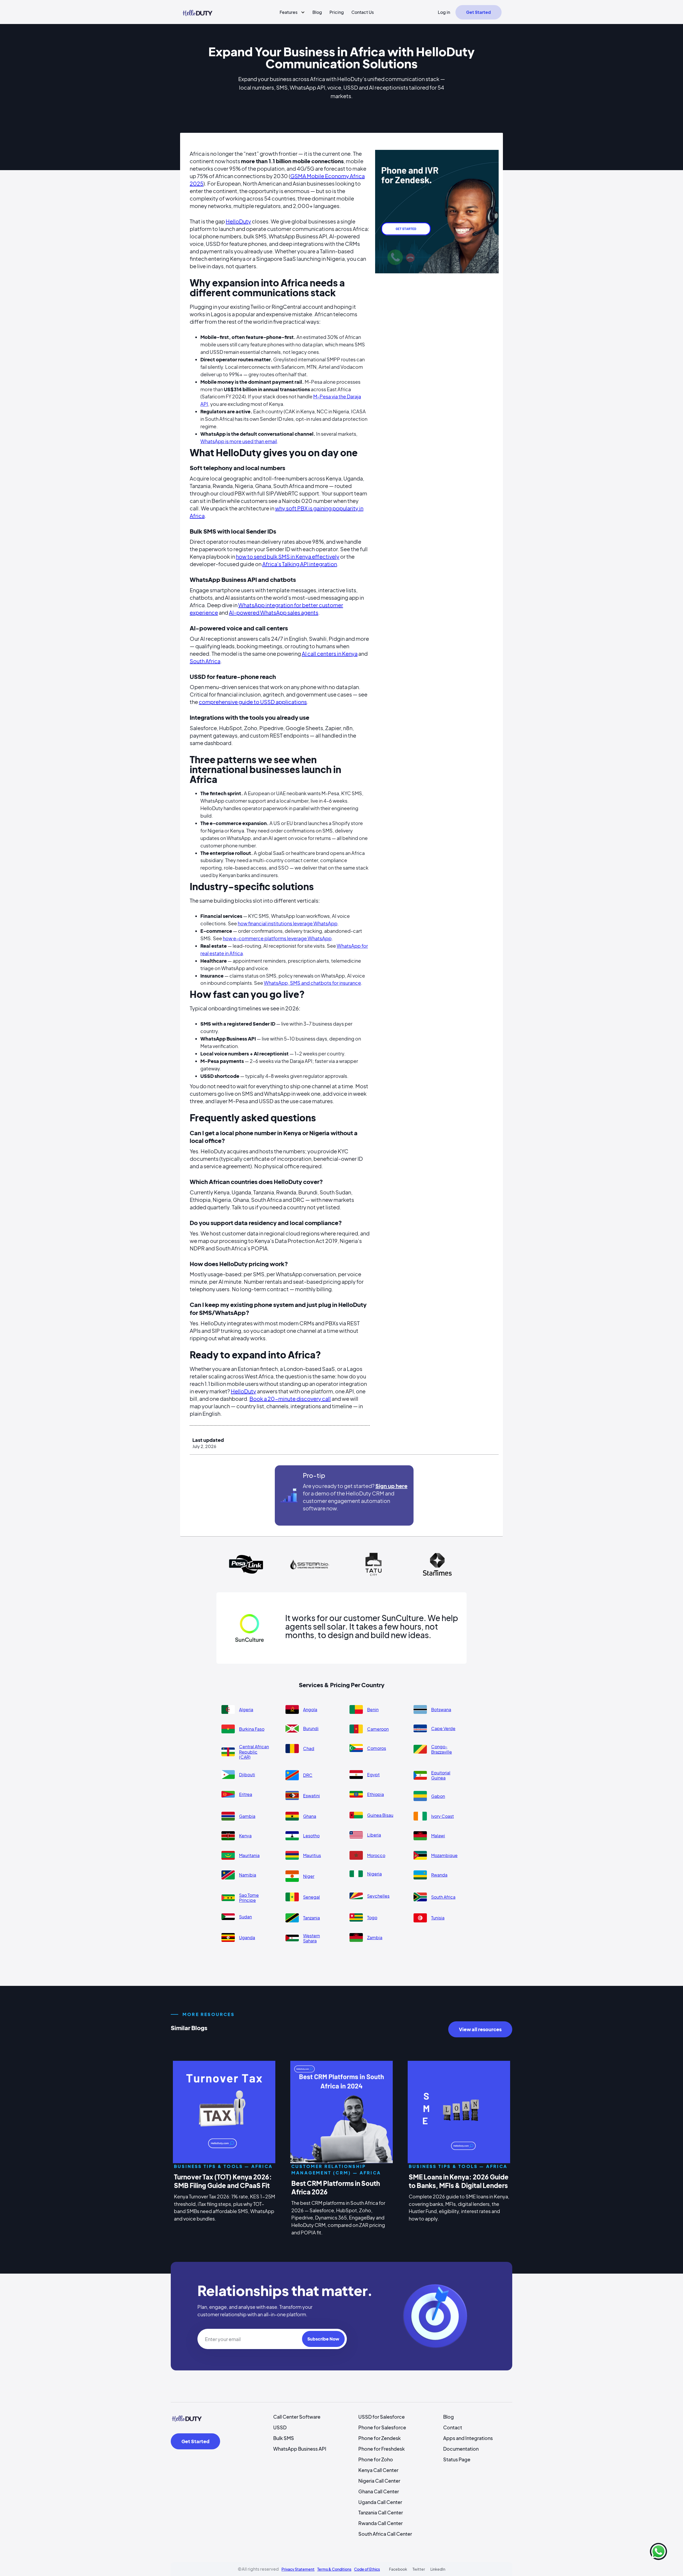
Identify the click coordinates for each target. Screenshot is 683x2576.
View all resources (480, 2029)
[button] (290, 12)
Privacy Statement (298, 2569)
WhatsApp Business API (300, 2449)
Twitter (419, 2569)
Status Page (457, 2459)
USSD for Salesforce (382, 2417)
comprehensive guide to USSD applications (253, 702)
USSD (280, 2427)
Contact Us (363, 12)
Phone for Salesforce (382, 2427)
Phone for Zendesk (380, 2438)
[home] (197, 12)
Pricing (337, 12)
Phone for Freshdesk (382, 2449)
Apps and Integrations (468, 2438)
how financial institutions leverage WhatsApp (288, 923)
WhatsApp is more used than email (239, 441)
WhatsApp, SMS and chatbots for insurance (312, 983)
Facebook (398, 2569)
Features (289, 12)
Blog (317, 12)
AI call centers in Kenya (330, 653)
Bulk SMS (284, 2438)
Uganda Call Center (380, 2502)
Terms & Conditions (334, 2569)
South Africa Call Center (385, 2534)
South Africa (205, 661)
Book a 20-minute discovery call (290, 1399)
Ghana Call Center (379, 2491)
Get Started (479, 12)
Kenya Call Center (378, 2470)
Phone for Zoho (376, 2459)
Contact (453, 2427)
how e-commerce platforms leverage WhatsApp (277, 938)
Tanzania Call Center (381, 2512)
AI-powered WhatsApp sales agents (274, 612)
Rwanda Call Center (380, 2523)
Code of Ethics (367, 2569)
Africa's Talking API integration (300, 564)
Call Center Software (297, 2417)
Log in (444, 12)
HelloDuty (238, 221)
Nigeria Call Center (379, 2481)
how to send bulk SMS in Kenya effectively (288, 556)
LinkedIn (438, 2569)
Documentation (461, 2449)
